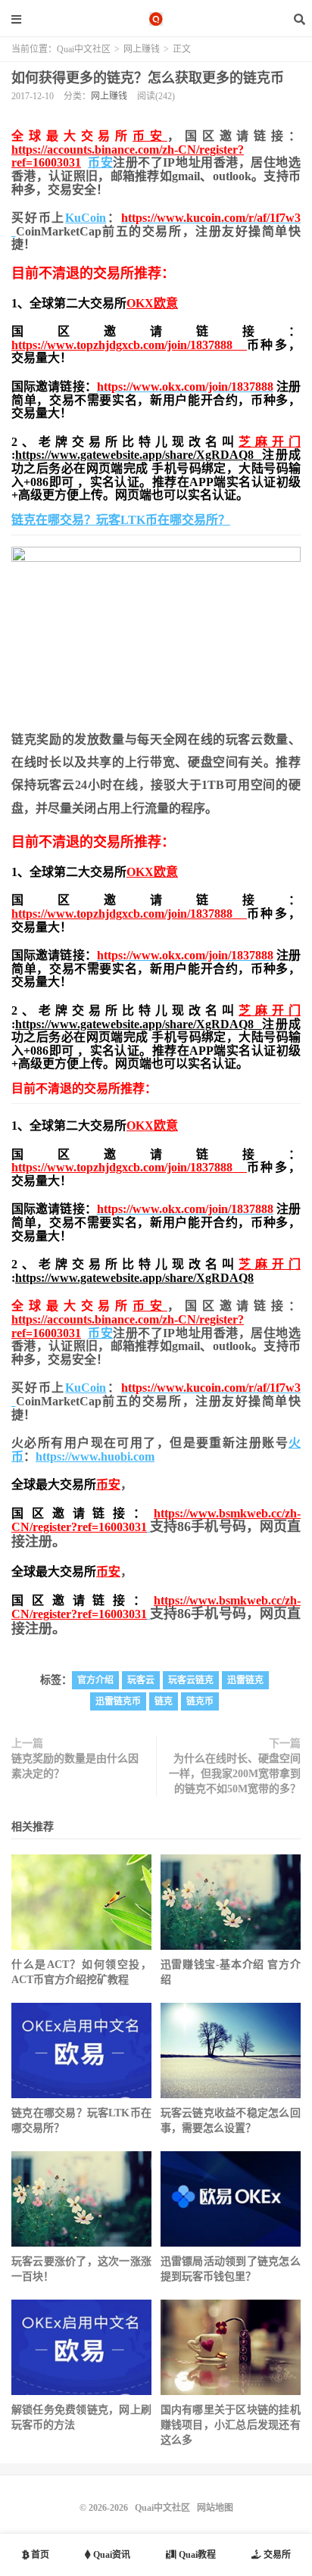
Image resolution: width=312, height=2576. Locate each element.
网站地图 (215, 2508)
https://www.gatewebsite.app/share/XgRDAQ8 (139, 455)
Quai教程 (196, 2555)
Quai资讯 (111, 2555)
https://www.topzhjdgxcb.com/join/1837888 (129, 345)
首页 (39, 2555)
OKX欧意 (152, 303)
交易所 (276, 2555)
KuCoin (86, 218)
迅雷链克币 (118, 1701)
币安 (150, 136)
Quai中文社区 (156, 19)
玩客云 (141, 1680)
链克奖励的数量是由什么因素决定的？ (75, 1766)
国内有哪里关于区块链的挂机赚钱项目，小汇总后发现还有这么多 (231, 2425)
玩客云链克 (191, 1680)
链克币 (200, 1701)
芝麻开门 (270, 442)
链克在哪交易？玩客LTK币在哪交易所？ (121, 520)
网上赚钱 (142, 49)
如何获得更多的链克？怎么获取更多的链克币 (148, 78)
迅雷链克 (245, 1680)
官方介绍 (95, 1680)
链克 (164, 1701)
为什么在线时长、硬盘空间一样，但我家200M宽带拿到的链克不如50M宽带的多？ (235, 1774)
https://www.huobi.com (95, 1456)
